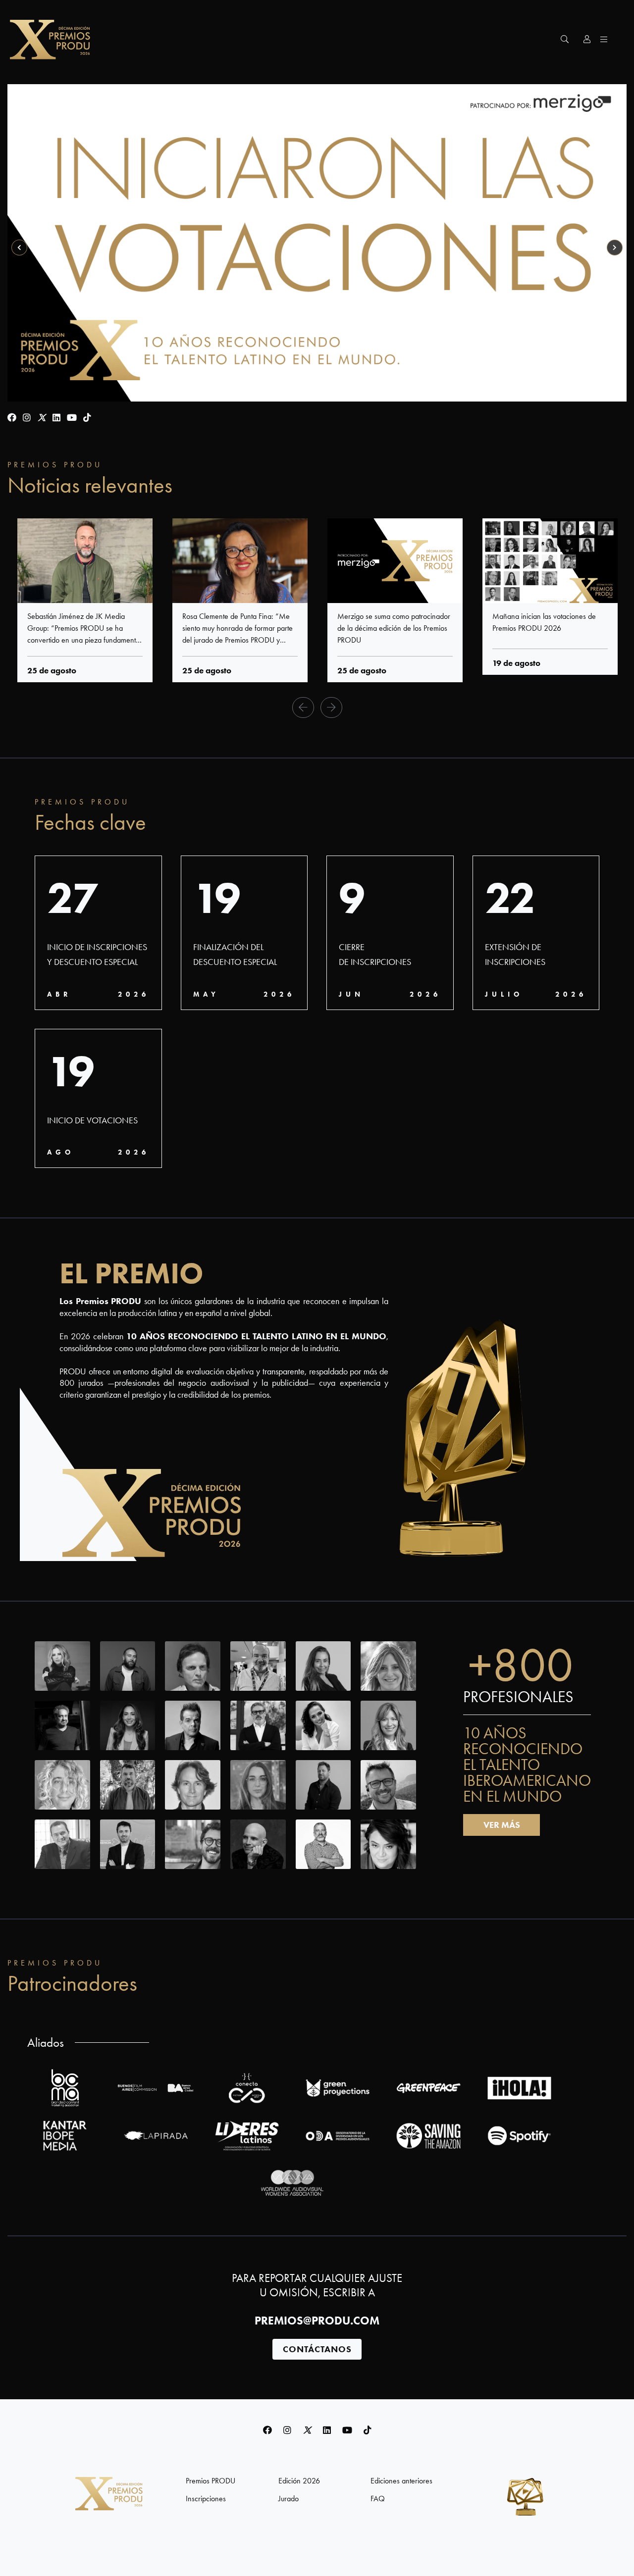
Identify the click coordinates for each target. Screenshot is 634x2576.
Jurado (289, 2499)
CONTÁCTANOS (317, 2349)
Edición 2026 (299, 2481)
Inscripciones (206, 2499)
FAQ (378, 2499)
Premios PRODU (211, 2481)
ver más (502, 1825)
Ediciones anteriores (401, 2481)
